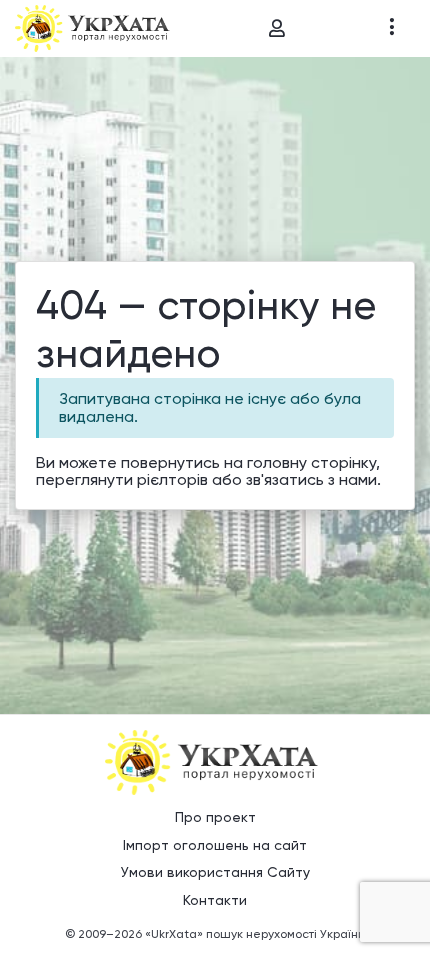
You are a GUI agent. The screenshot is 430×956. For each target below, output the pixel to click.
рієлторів (172, 479)
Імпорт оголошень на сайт (215, 845)
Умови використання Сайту (215, 872)
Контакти (215, 900)
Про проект (215, 817)
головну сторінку (311, 462)
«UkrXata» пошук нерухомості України (255, 934)
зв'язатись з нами (311, 479)
